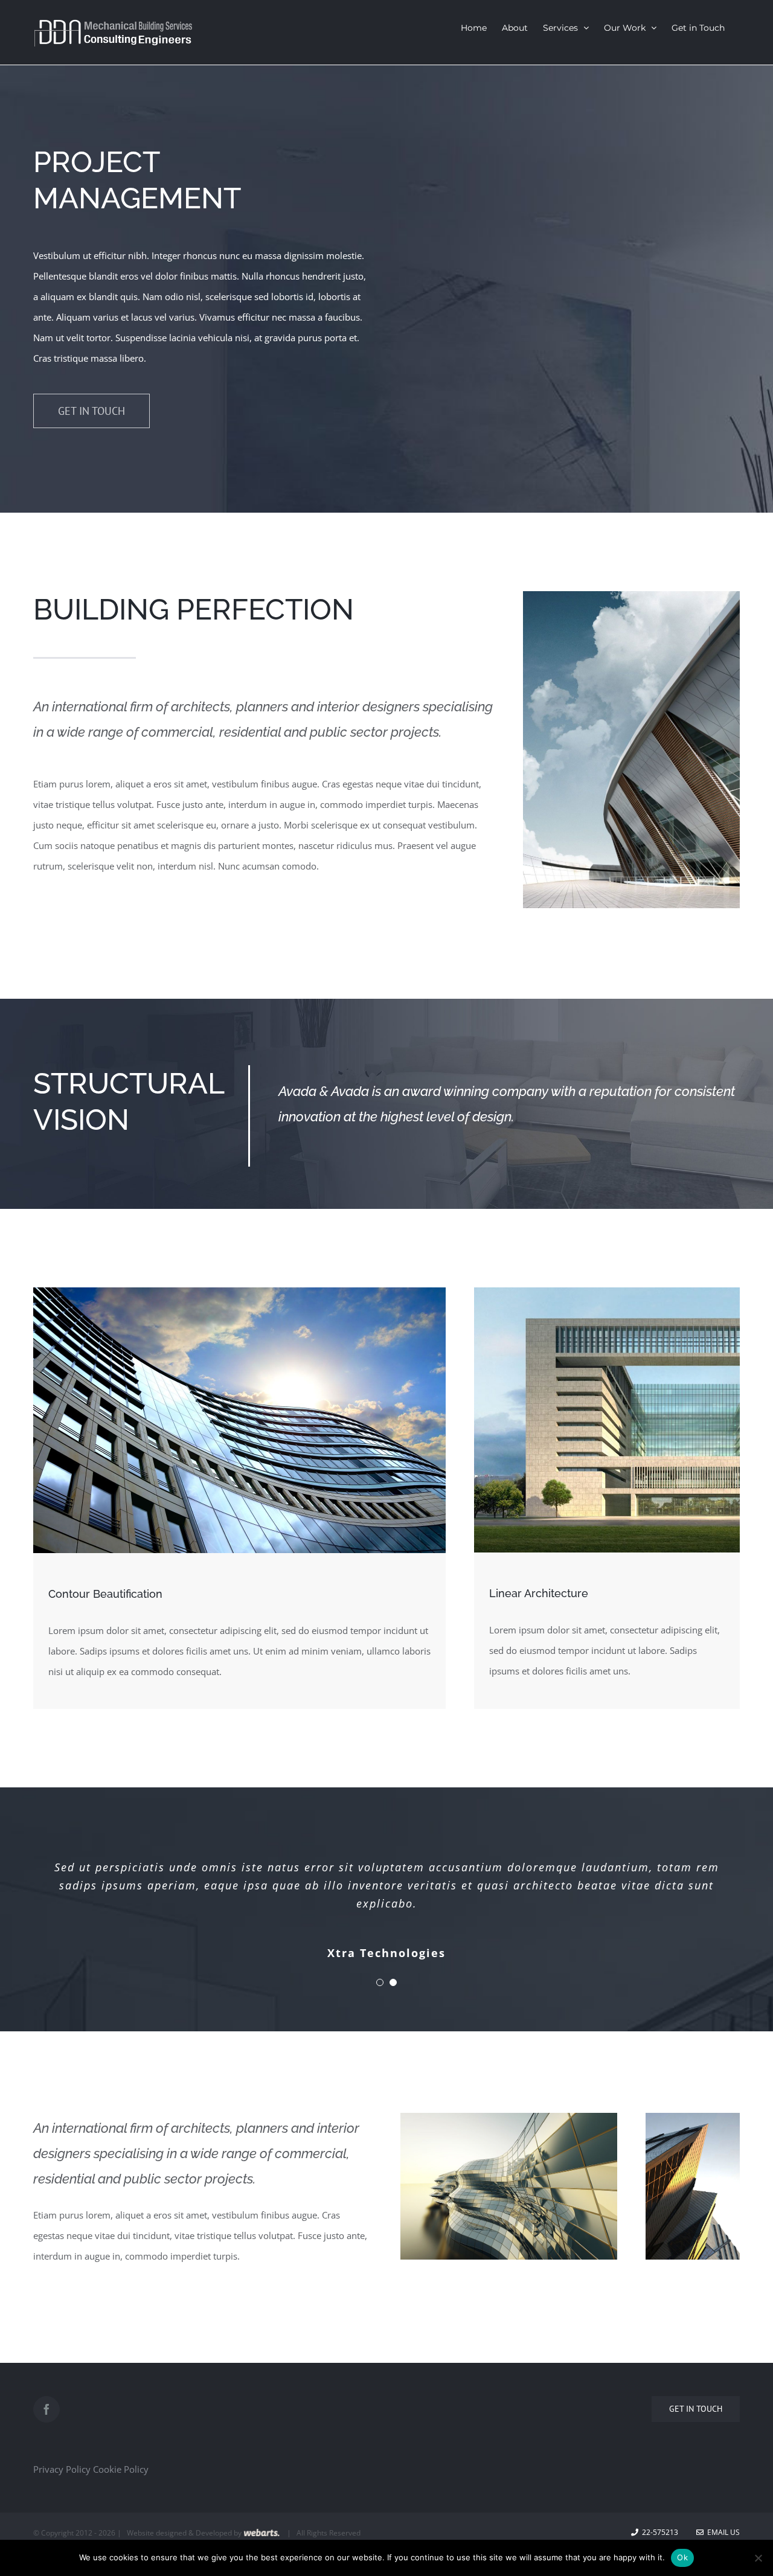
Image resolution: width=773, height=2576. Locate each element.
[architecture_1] (631, 595)
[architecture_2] (239, 1292)
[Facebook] (47, 2409)
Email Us (722, 2532)
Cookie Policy (121, 2469)
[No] (758, 2558)
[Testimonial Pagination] (380, 1982)
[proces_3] (607, 1292)
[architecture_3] (693, 2117)
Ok (682, 2557)
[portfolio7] (509, 2117)
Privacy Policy (62, 2469)
